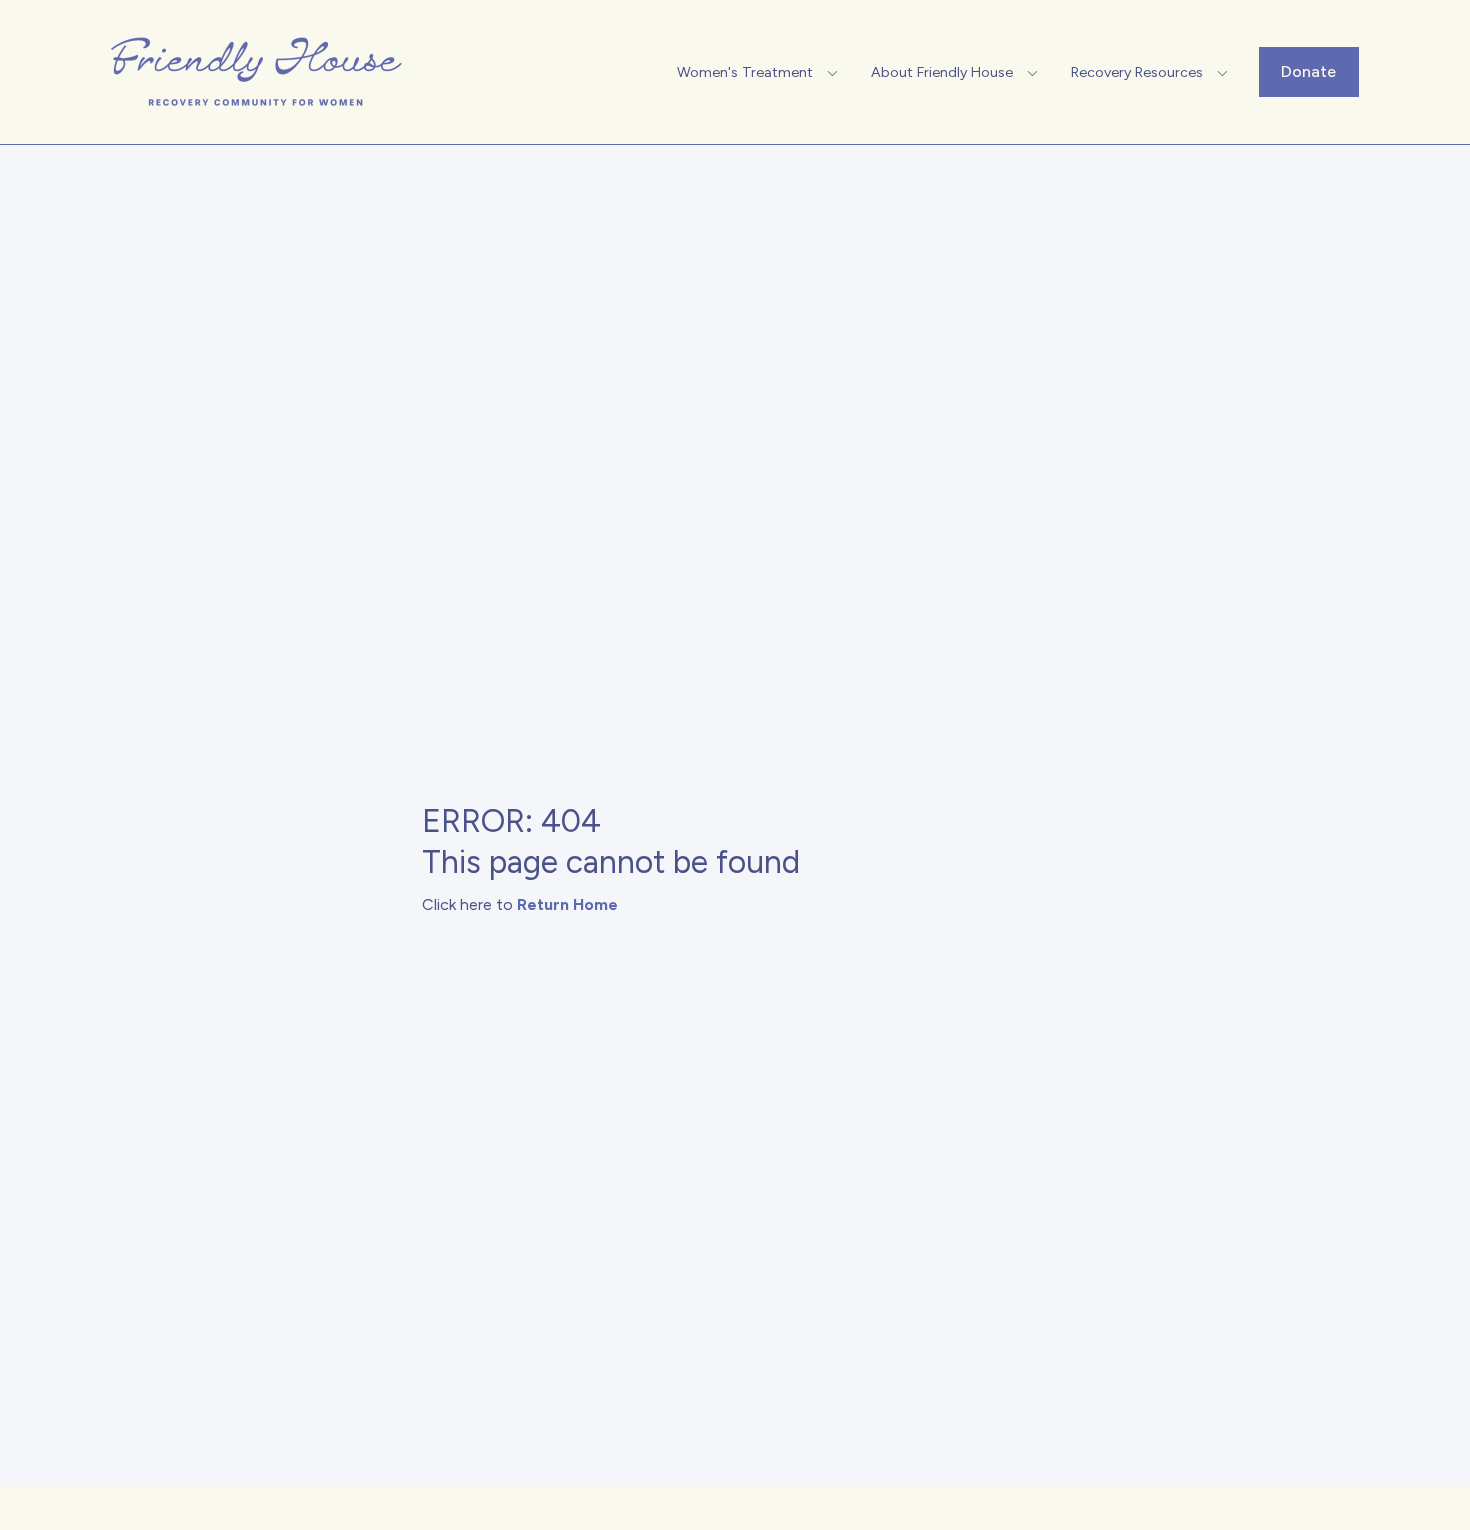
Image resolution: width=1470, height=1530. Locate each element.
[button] (760, 72)
